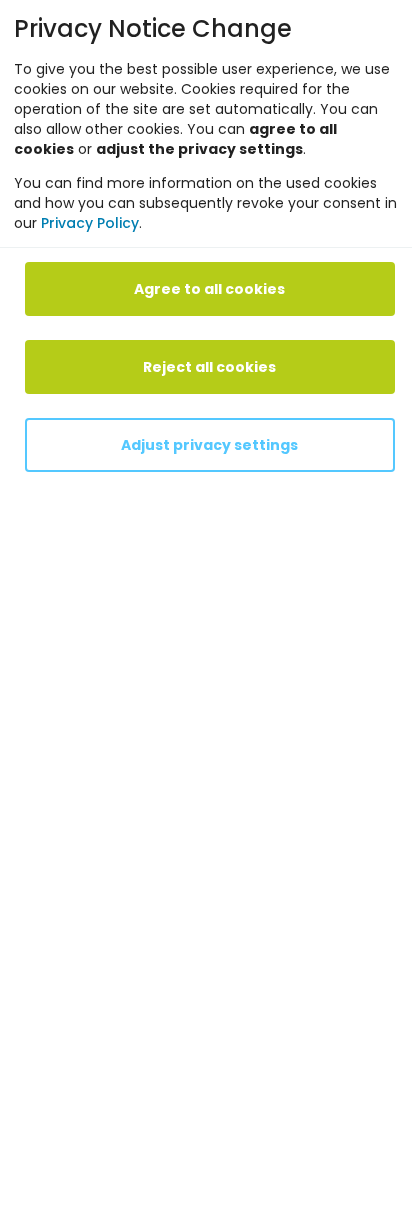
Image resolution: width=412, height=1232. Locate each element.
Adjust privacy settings (209, 445)
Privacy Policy (90, 223)
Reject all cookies (209, 367)
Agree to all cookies (209, 289)
